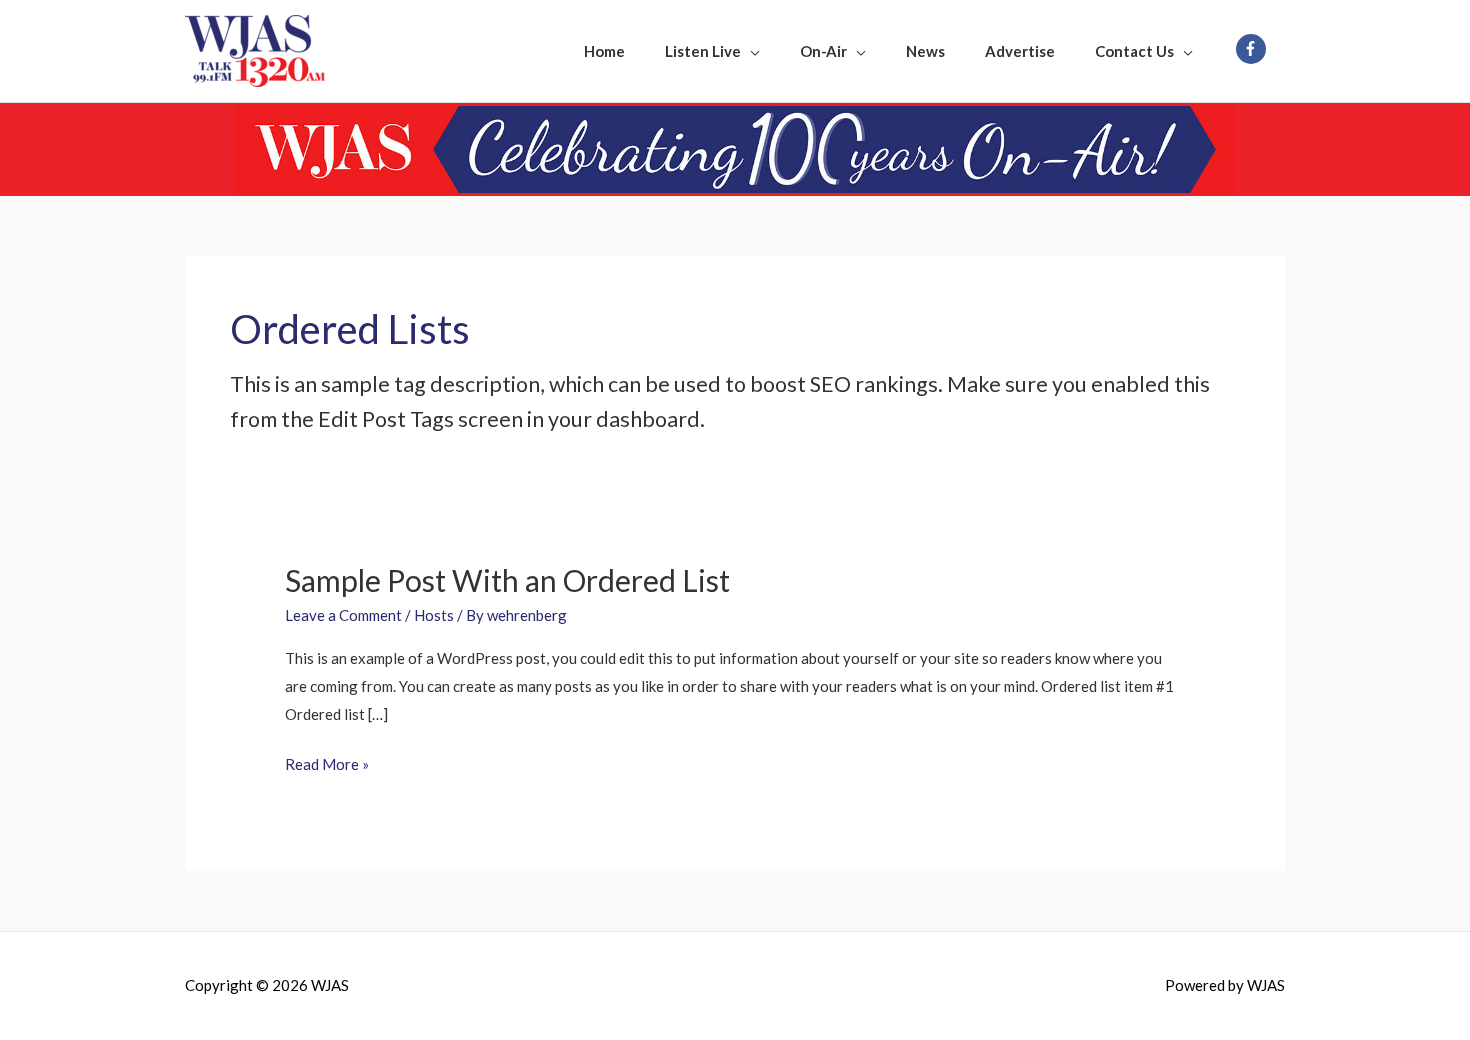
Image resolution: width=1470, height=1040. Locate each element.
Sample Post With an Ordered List (507, 580)
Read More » (327, 762)
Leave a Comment (343, 615)
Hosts (434, 615)
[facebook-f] (1253, 49)
